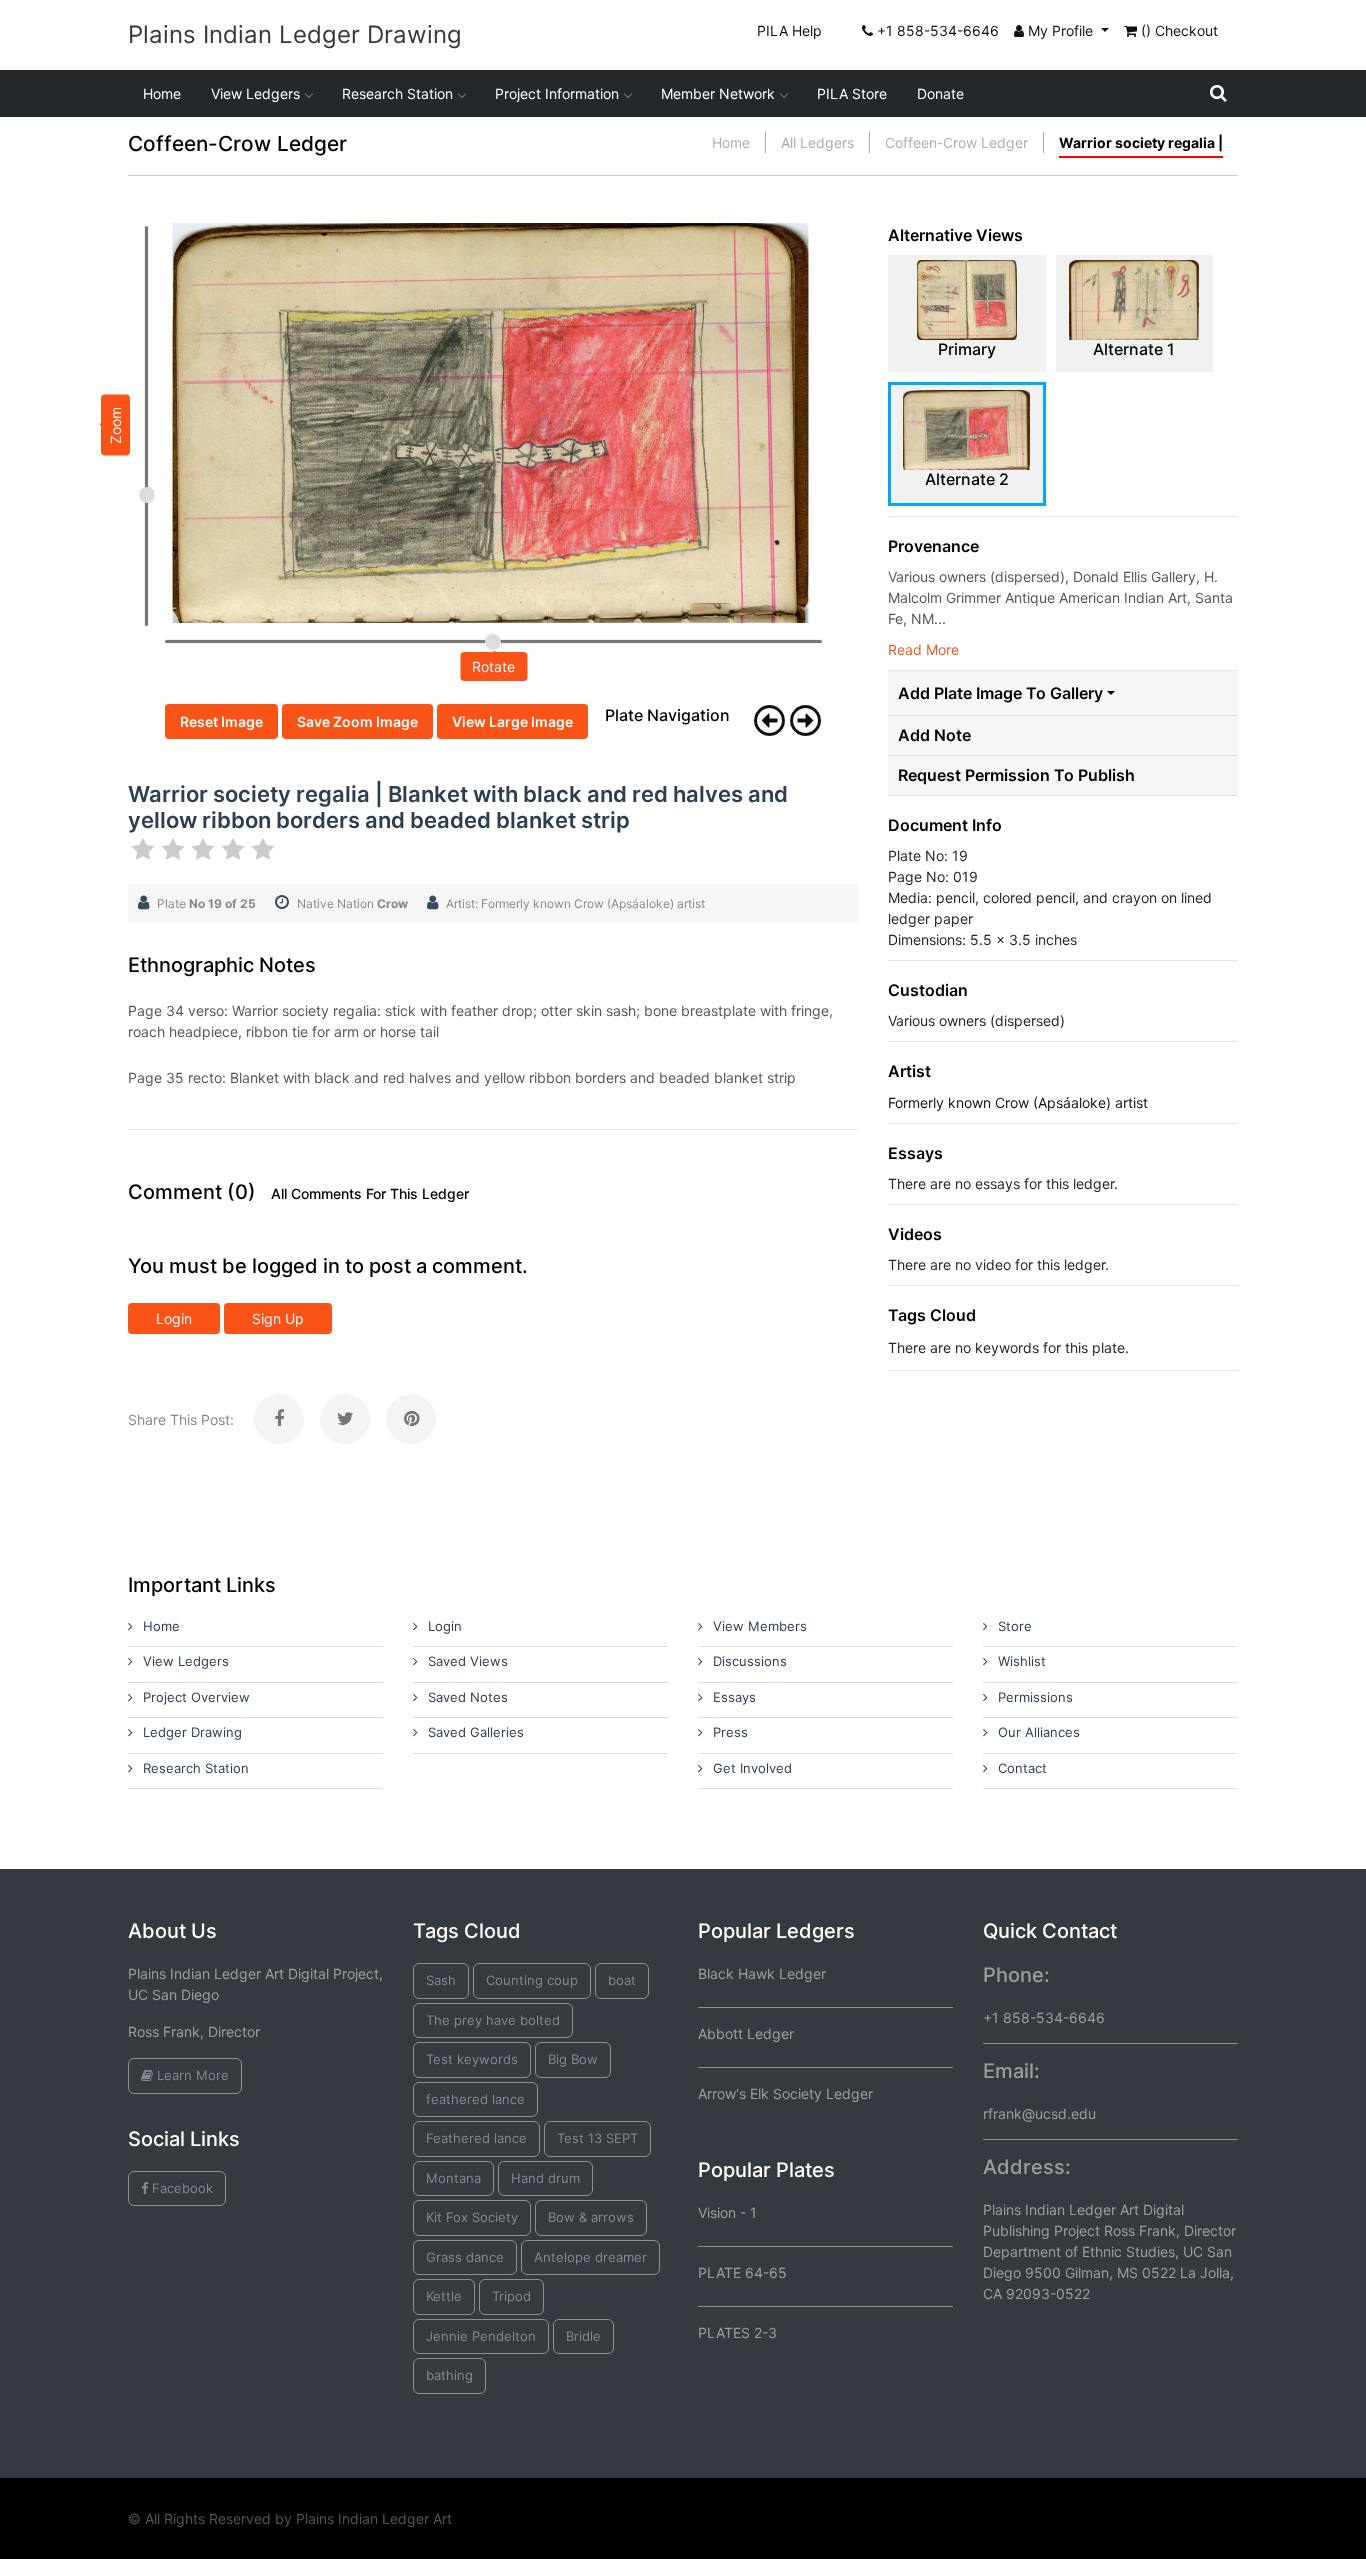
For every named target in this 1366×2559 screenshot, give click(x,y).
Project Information (557, 93)
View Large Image (512, 721)
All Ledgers (817, 142)
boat (622, 1980)
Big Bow (573, 2059)
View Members (760, 1626)
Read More (923, 649)
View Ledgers (255, 93)
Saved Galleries (476, 1732)
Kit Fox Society (472, 2217)
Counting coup (532, 1980)
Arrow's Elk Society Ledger (785, 2093)
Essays (734, 1697)
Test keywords (472, 2059)
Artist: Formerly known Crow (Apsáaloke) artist (575, 903)
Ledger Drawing (192, 1732)
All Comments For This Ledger (370, 1194)
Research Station (397, 93)
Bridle (583, 2336)
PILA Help (789, 30)
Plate (206, 903)
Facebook (180, 2188)
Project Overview (196, 1697)
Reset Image (221, 721)
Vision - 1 (727, 2212)
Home (162, 93)
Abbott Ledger (746, 2033)
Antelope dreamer (590, 2257)
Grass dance (465, 2257)
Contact (1022, 1768)
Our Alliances (1039, 1732)
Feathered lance (476, 2138)
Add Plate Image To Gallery (1000, 693)
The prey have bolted (493, 2020)
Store (1015, 1626)
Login (174, 1318)
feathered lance (475, 2099)
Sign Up (278, 1318)
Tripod (511, 2296)
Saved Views (468, 1661)
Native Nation (352, 903)
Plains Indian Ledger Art (374, 2518)
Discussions (750, 1661)
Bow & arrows (591, 2217)
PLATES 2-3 (737, 2332)
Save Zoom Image (357, 721)
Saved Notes (468, 1697)
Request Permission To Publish (1016, 775)
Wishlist (1022, 1661)
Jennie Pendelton (481, 2336)
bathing (449, 2375)
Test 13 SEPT (597, 2138)
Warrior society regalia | (1141, 142)
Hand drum (545, 2178)
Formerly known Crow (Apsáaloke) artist (1018, 1102)
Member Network (718, 93)
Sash (441, 1980)
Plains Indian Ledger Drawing (295, 34)
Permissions (1035, 1697)
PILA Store (852, 93)
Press (730, 1732)
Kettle (444, 2296)
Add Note (934, 735)
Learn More (191, 2075)
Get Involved (752, 1768)
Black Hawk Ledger (762, 1973)
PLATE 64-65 (742, 2272)
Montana (453, 2178)
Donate (940, 93)
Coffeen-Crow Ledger (956, 142)
